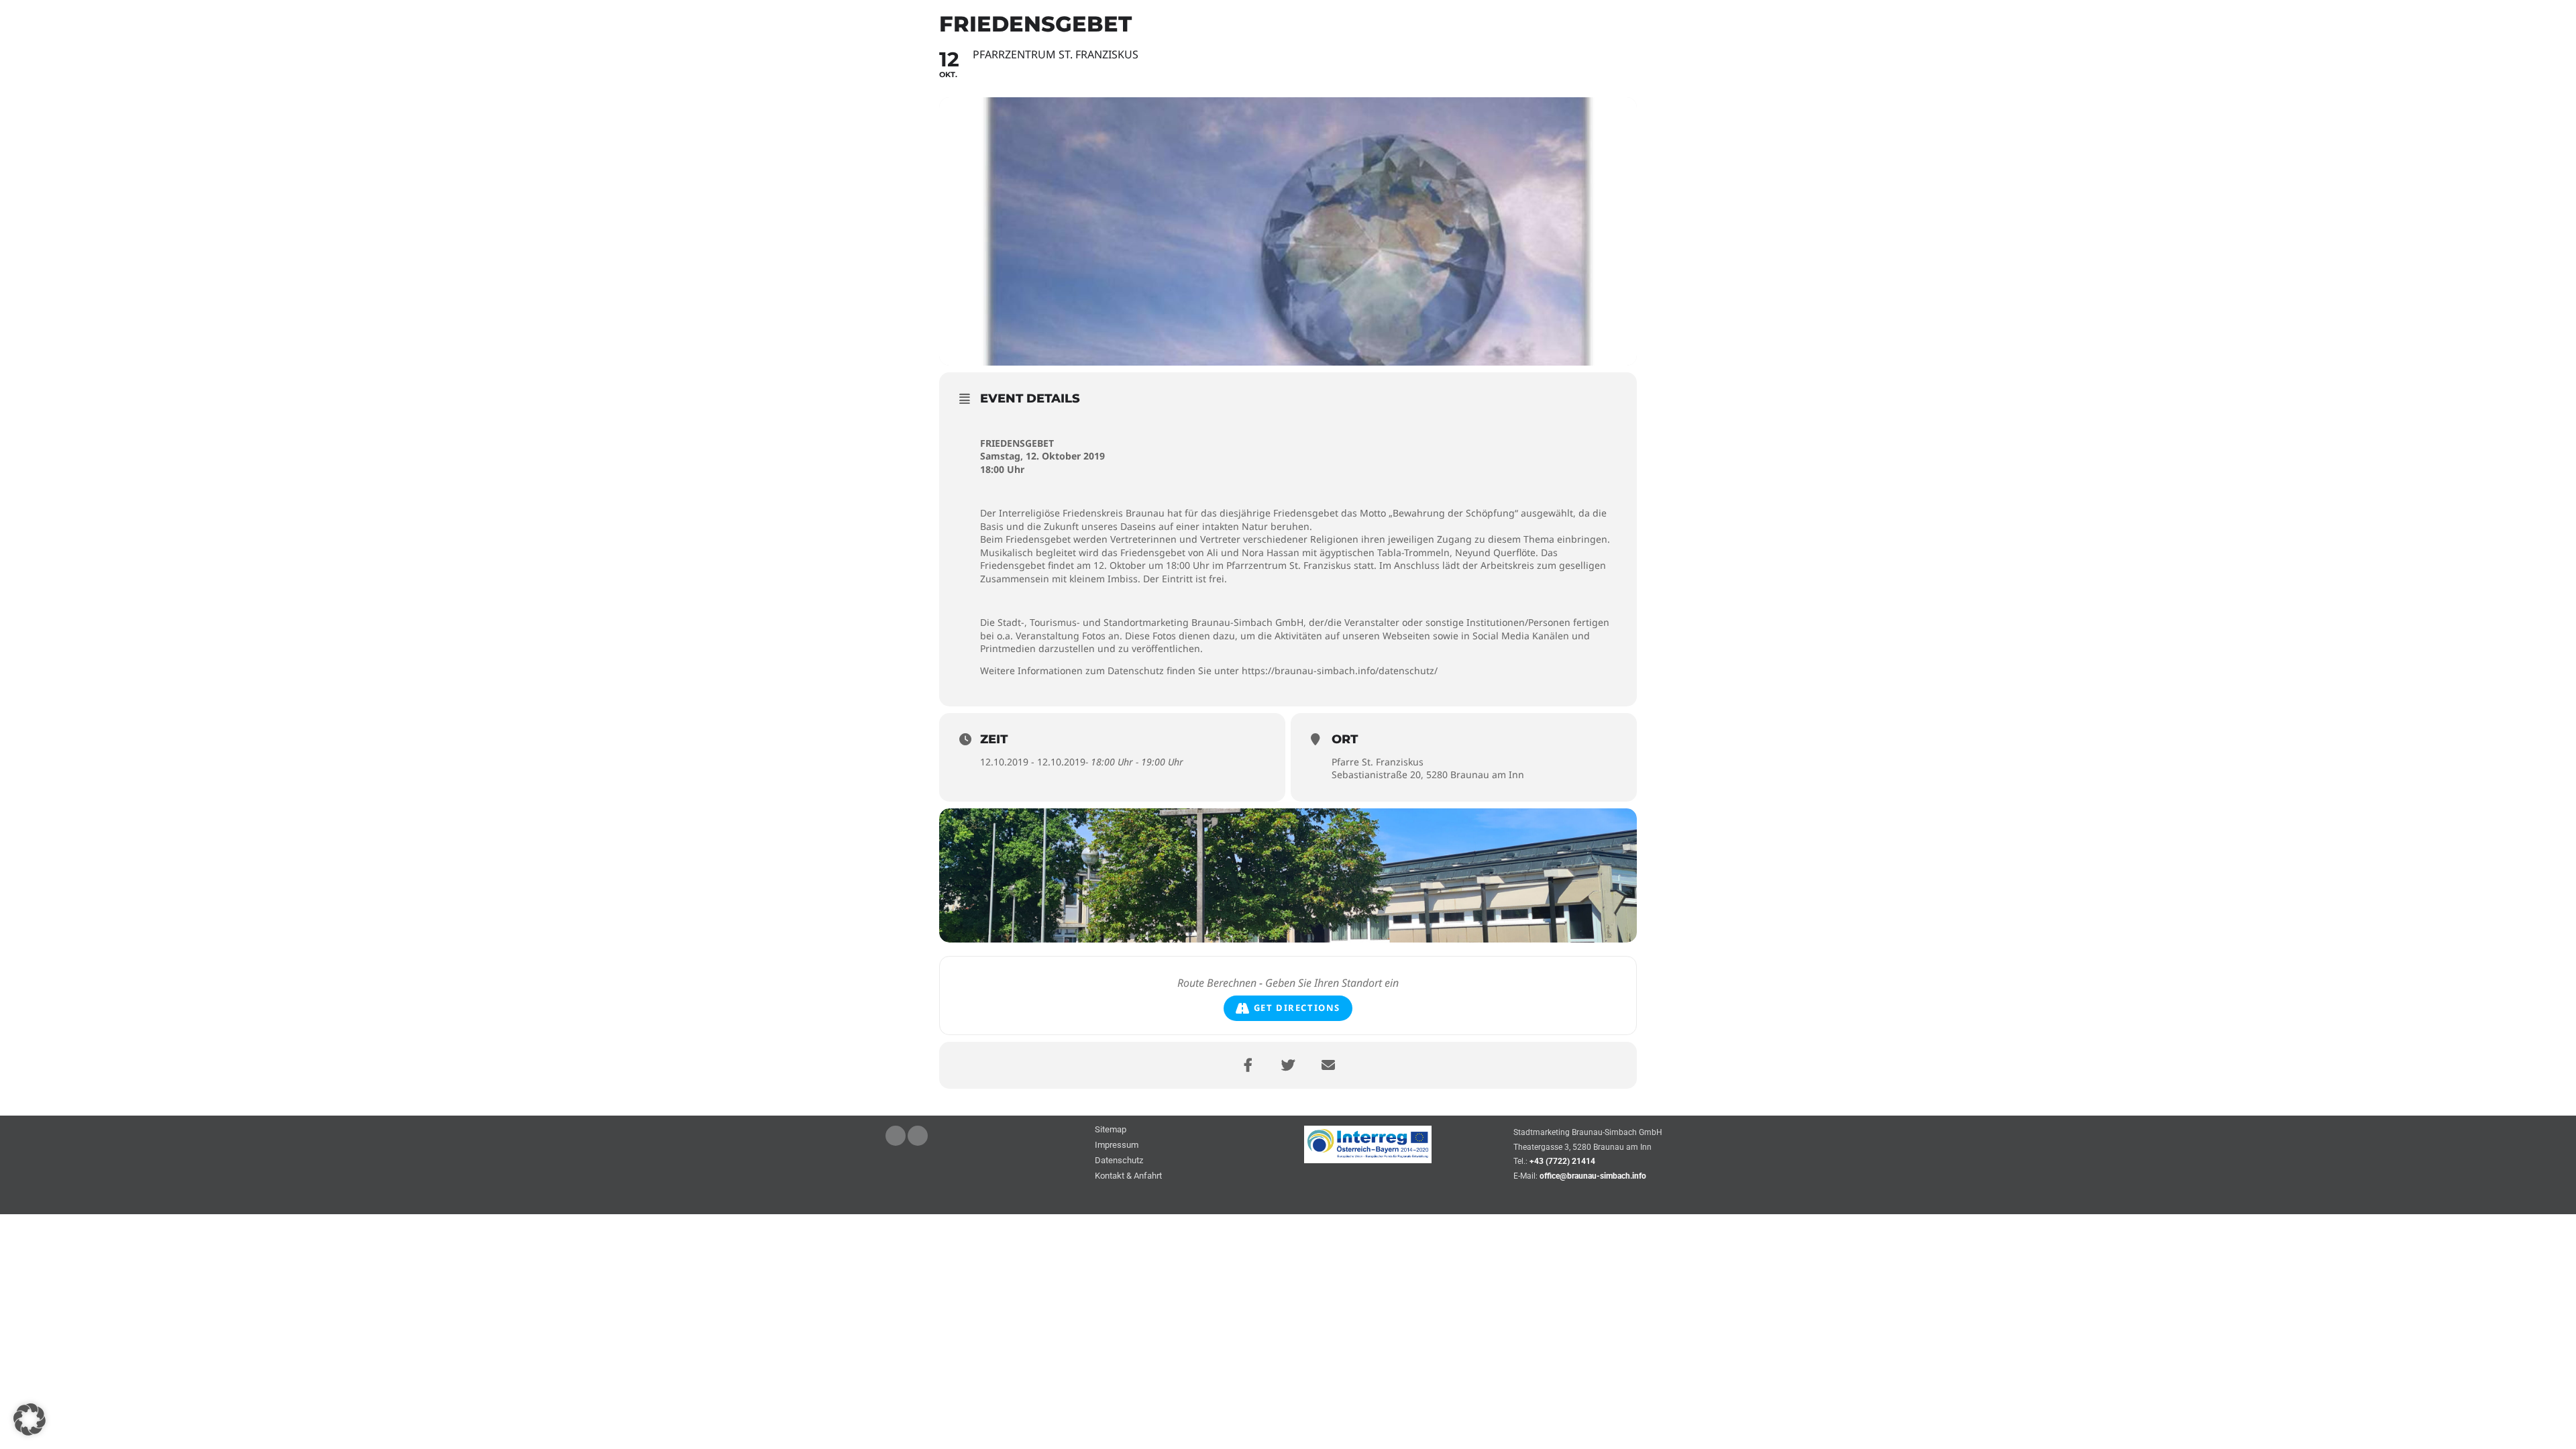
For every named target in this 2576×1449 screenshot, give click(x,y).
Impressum (1117, 1145)
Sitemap (1111, 1130)
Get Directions (1297, 1008)
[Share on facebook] (1248, 1065)
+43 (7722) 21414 (1562, 1161)
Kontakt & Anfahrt (1128, 1176)
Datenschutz (1119, 1161)
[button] (30, 1419)
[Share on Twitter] (1288, 1065)
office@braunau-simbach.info (1593, 1176)
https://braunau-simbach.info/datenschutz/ (1340, 670)
